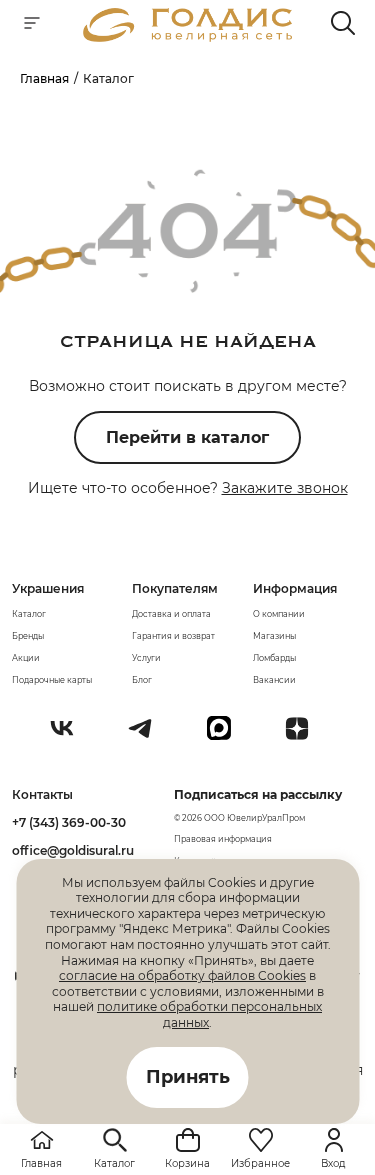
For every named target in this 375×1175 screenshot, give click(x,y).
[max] (227, 736)
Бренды (28, 636)
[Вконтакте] (70, 736)
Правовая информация (223, 839)
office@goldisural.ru (73, 850)
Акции (26, 658)
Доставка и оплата (171, 614)
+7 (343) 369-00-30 (69, 822)
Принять (188, 1077)
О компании (279, 614)
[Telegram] (148, 736)
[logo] (188, 36)
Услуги (146, 658)
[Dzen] (305, 736)
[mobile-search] (343, 24)
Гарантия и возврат (173, 636)
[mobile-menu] (32, 24)
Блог (142, 680)
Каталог (29, 614)
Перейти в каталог (187, 437)
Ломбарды (274, 658)
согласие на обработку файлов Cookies (182, 975)
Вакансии (274, 680)
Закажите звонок (285, 488)
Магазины (274, 636)
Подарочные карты (52, 680)
